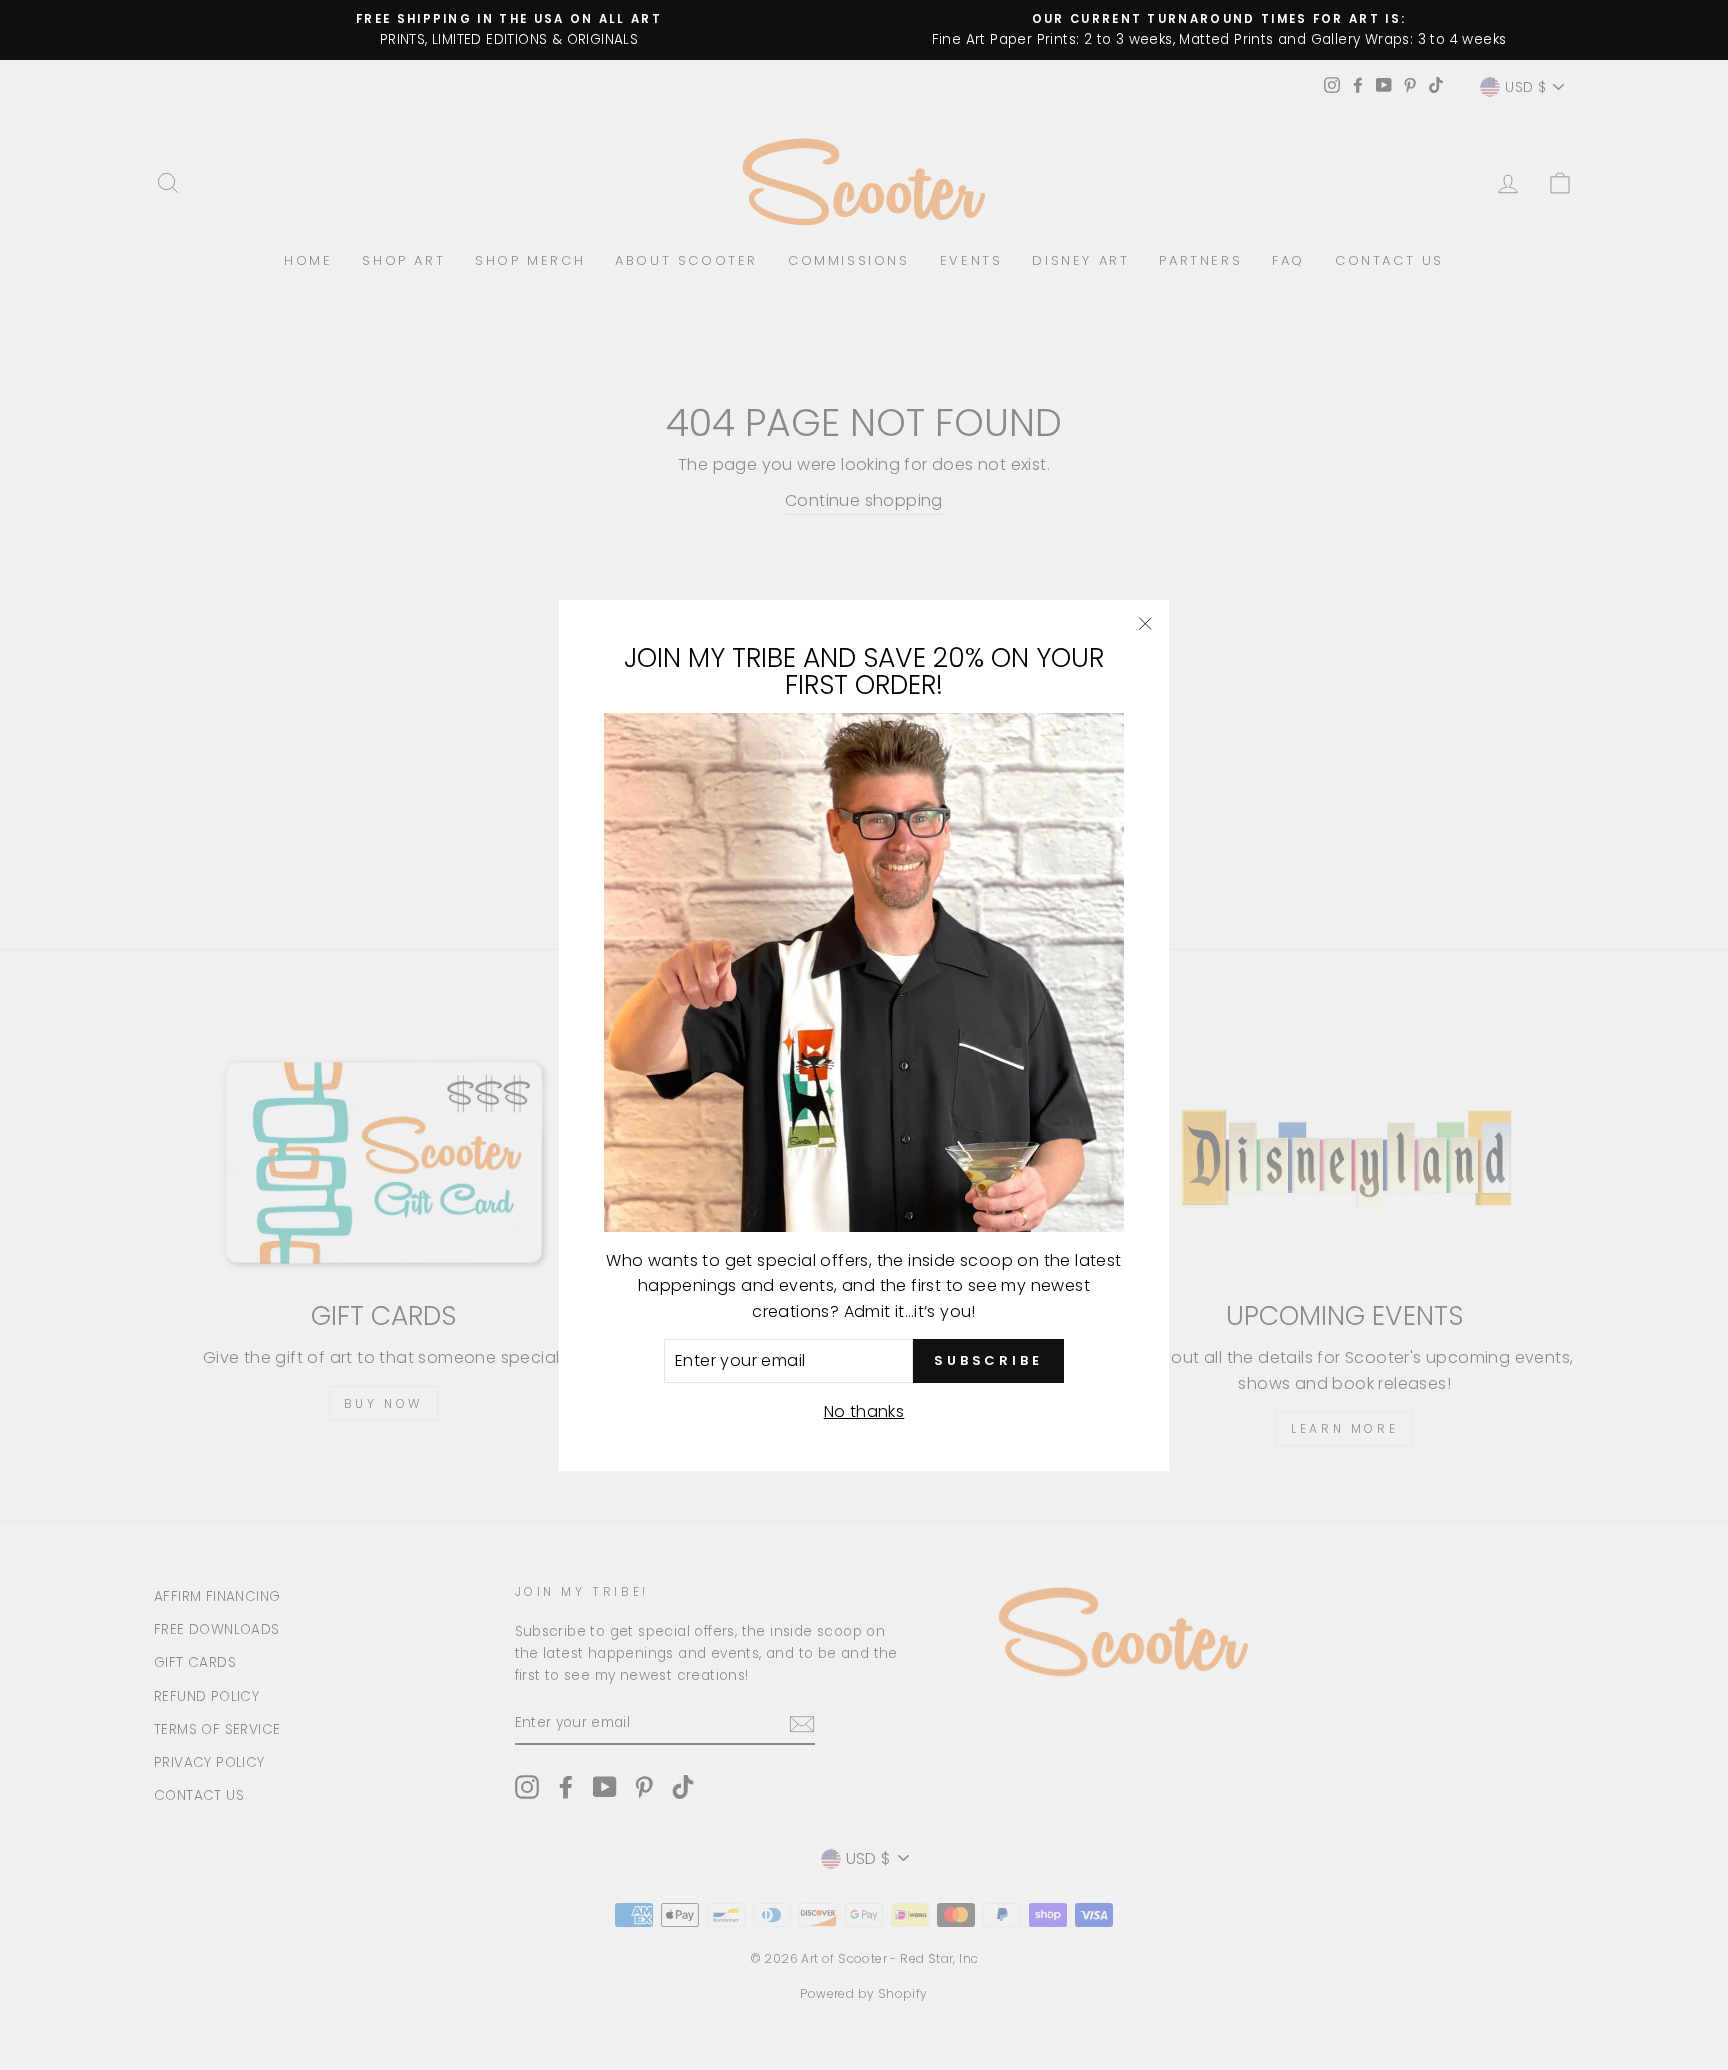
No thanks (864, 1410)
